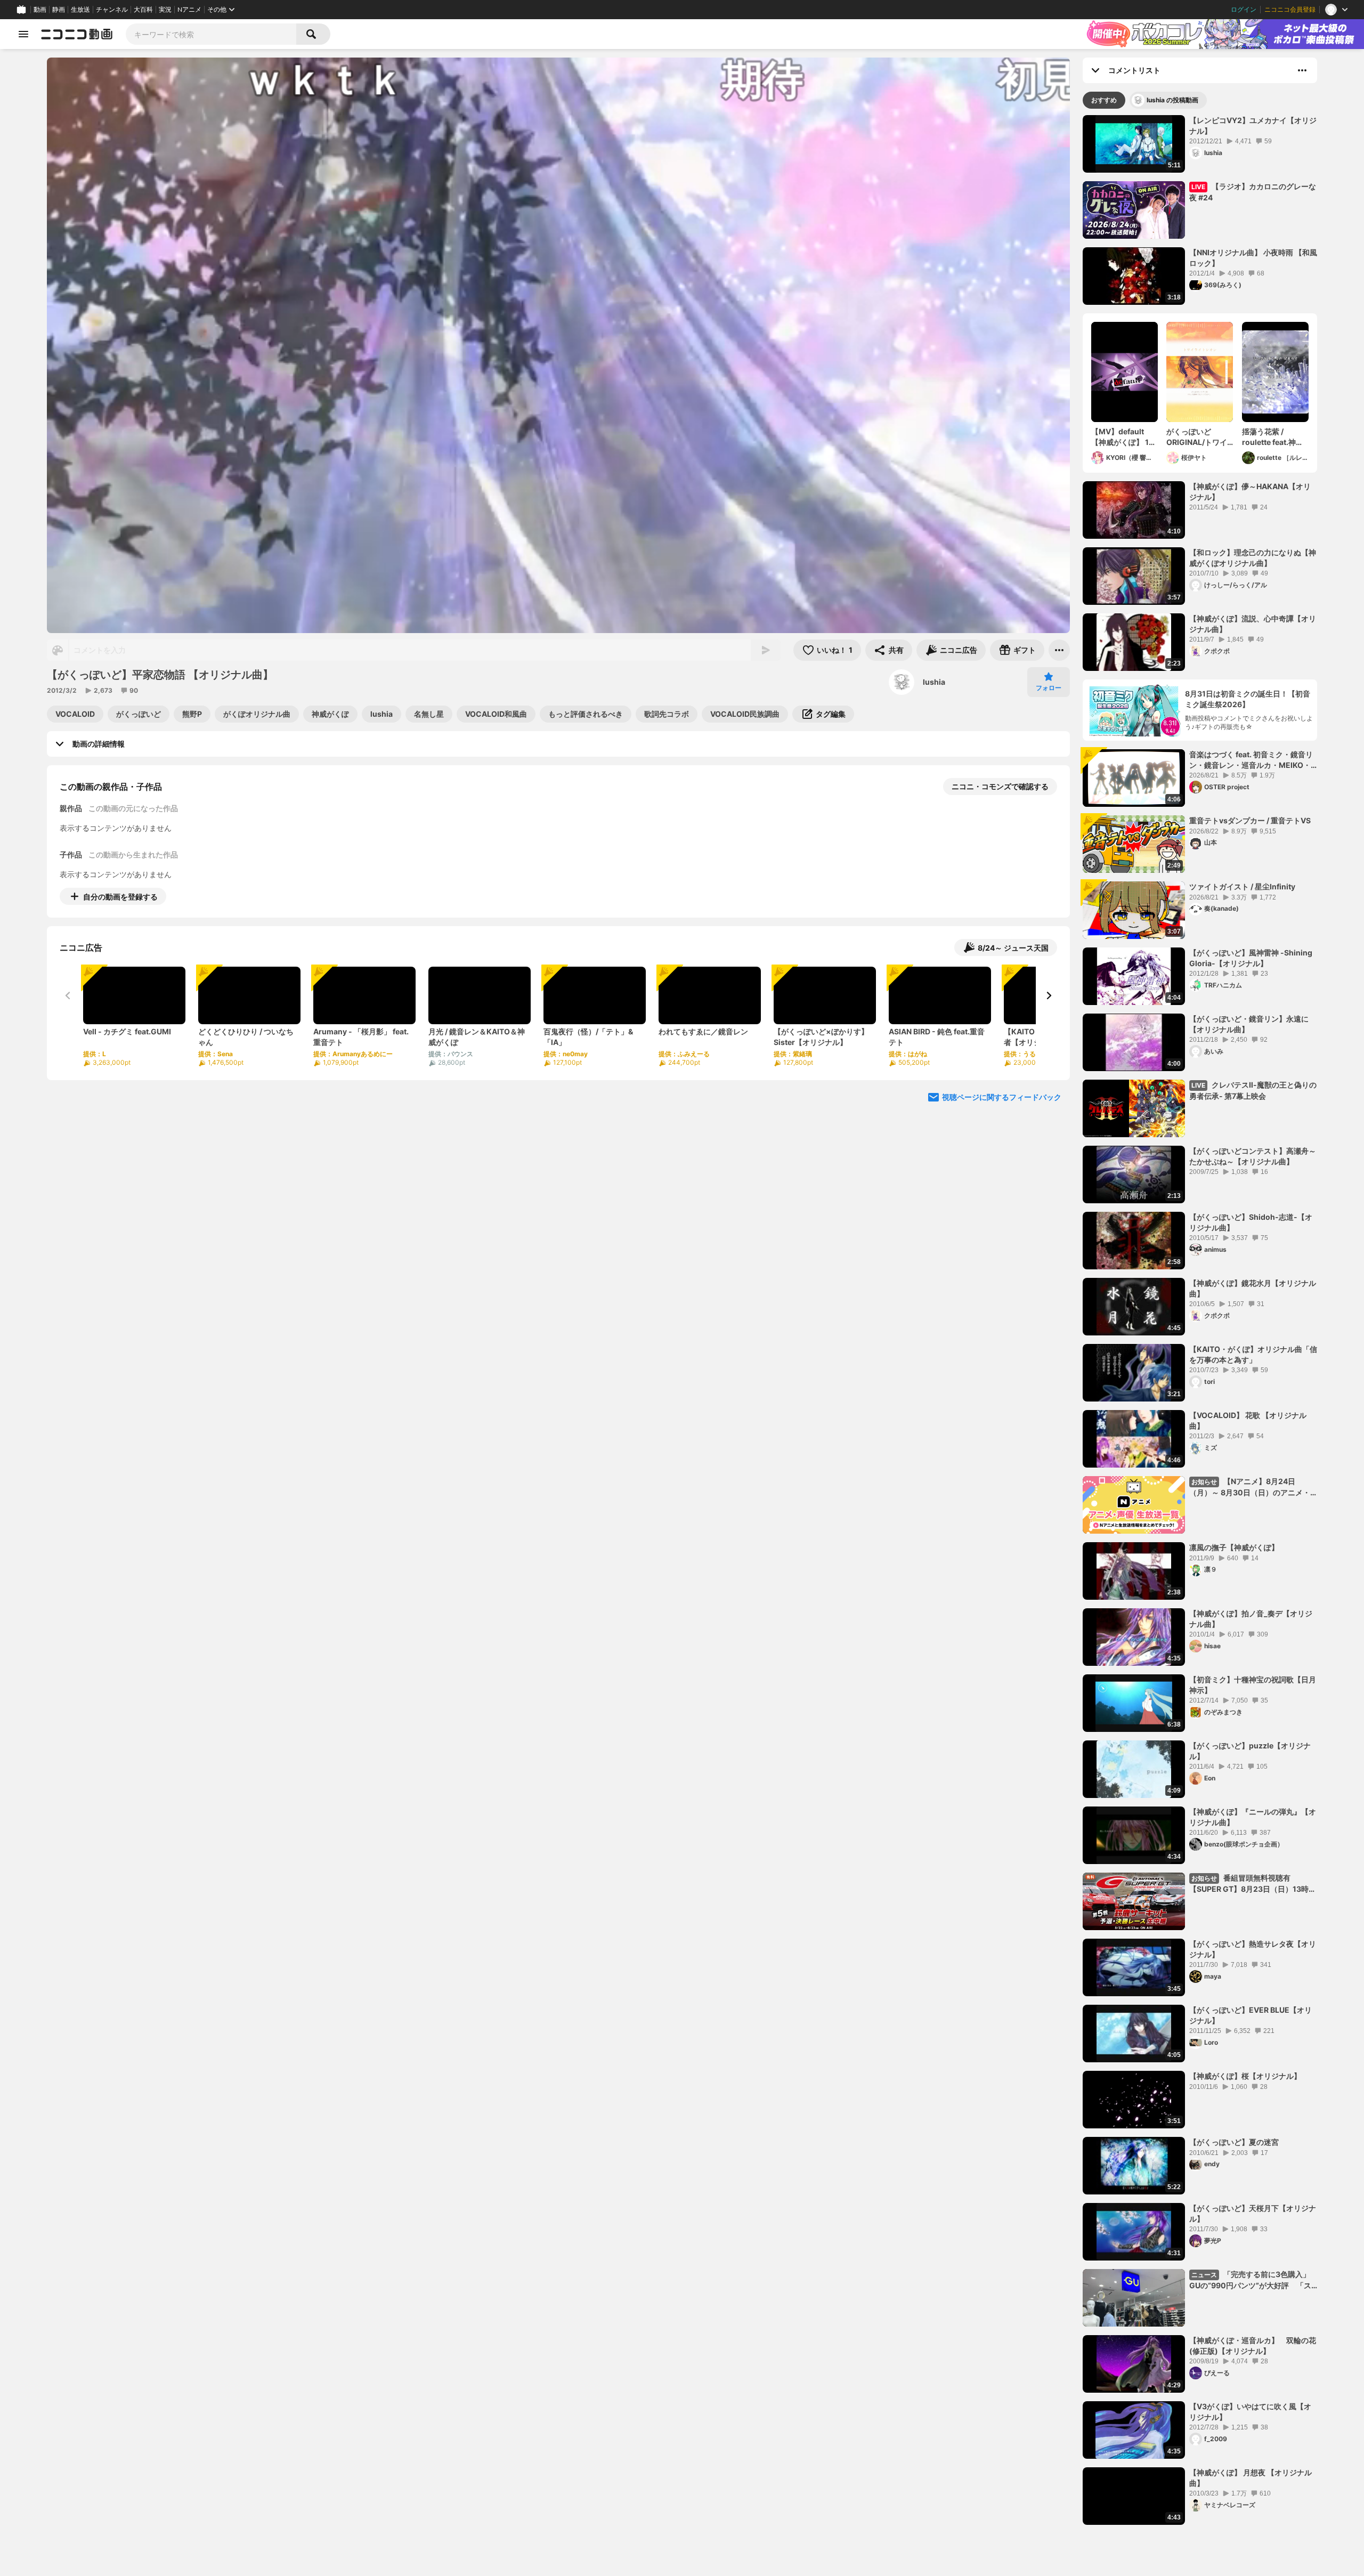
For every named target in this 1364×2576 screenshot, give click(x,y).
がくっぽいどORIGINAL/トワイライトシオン (1197, 437)
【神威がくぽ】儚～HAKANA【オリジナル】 (1250, 492)
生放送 (80, 10)
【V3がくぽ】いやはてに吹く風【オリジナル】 (1250, 2412)
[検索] (313, 34)
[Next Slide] (1049, 995)
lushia (934, 682)
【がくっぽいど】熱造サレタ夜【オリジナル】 (1253, 1949)
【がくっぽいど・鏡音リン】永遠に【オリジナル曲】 (1249, 1024)
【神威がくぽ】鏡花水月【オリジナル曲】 (1253, 1288)
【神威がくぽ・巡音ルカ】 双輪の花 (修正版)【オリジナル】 (1253, 2346)
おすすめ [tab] (1104, 100)
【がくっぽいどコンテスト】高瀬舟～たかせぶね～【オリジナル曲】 (1253, 1156)
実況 (165, 10)
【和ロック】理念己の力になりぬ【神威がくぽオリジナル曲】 (1253, 558)
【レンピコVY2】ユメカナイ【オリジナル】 (1253, 125)
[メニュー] (1059, 650)
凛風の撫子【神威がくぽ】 (1234, 1547)
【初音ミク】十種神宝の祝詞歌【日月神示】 (1253, 1685)
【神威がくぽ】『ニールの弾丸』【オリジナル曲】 (1253, 1817)
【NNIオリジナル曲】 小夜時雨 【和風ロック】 (1253, 258)
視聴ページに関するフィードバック (1002, 1097)
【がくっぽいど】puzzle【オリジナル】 (1250, 1751)
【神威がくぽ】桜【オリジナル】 (1245, 2076)
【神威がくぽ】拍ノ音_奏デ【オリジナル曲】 (1251, 1619)
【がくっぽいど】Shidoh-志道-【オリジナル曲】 (1251, 1222)
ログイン (1244, 10)
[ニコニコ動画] (77, 34)
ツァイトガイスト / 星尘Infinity (1242, 886)
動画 (40, 10)
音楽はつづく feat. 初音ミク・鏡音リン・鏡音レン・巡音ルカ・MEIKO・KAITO (1251, 760)
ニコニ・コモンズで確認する (1000, 786)
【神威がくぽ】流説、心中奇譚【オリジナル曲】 (1253, 624)
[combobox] (211, 34)
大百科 (143, 10)
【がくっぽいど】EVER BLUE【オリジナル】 (1251, 2015)
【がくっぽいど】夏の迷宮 (1234, 2142)
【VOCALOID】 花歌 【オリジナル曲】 (1248, 1420)
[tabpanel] (1200, 1320)
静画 (59, 10)
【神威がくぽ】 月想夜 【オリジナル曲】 (1251, 2478)
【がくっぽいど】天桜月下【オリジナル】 (1253, 2213)
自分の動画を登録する (120, 897)
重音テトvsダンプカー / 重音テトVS (1250, 820)
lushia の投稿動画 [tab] (1172, 100)
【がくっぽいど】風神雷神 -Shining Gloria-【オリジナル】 (1251, 958)
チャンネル (112, 10)
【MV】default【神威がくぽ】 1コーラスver (1124, 437)
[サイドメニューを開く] (23, 34)
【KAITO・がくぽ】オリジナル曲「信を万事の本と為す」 (1253, 1354)
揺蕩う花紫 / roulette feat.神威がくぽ (1273, 437)
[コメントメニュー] (1302, 70)
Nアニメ (189, 10)
